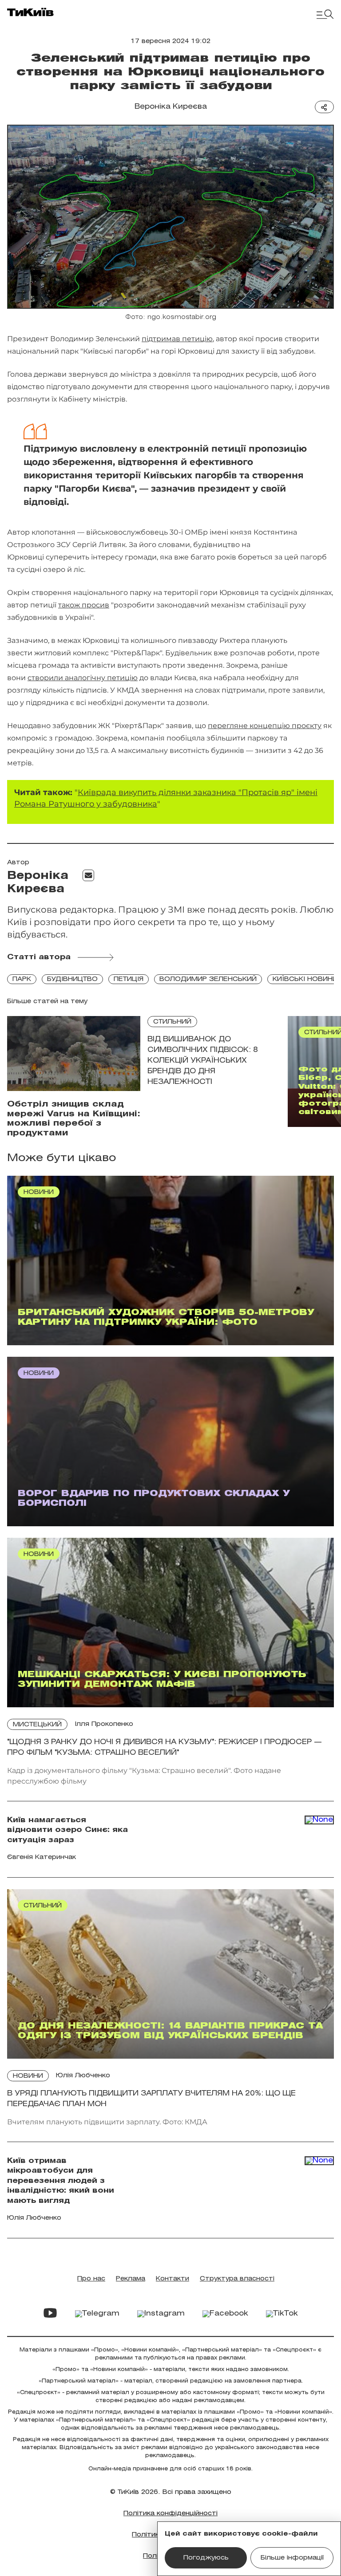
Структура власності (237, 2279)
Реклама (131, 2279)
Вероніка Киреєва (171, 107)
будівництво (72, 979)
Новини (28, 2076)
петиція (129, 979)
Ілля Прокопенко (104, 1724)
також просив (84, 605)
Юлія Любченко (83, 2076)
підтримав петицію (177, 339)
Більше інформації (292, 2558)
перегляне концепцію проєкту (265, 726)
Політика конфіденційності (170, 2514)
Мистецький (37, 1725)
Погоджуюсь (206, 2558)
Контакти (172, 2279)
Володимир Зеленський (208, 979)
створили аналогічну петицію (83, 678)
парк (22, 979)
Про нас (91, 2279)
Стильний (172, 1022)
